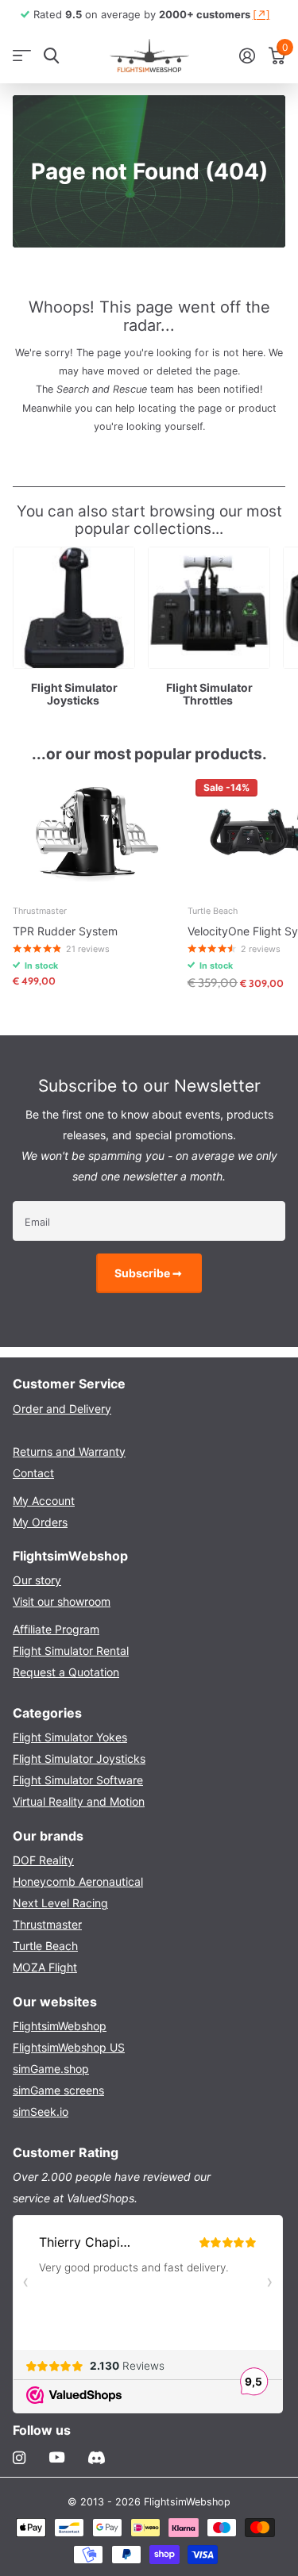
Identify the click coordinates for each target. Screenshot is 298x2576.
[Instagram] (19, 2458)
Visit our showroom (62, 1601)
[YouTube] (57, 2458)
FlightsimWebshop (60, 2026)
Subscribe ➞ (149, 1273)
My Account (44, 1501)
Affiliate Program (56, 1629)
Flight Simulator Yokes (70, 1737)
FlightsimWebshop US (69, 2047)
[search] (51, 56)
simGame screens (58, 2090)
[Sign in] (247, 56)
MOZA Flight (45, 1967)
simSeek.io (41, 2111)
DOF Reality (43, 1860)
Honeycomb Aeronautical (78, 1881)
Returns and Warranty (69, 1451)
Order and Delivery (62, 1409)
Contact (33, 1473)
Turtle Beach (45, 1946)
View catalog (22, 56)
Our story (37, 1580)
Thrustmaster (47, 1924)
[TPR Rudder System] (94, 832)
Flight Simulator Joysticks (79, 1758)
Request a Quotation (66, 1672)
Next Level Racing (60, 1903)
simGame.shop (51, 2069)
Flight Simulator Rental (71, 1651)
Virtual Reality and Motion (79, 1801)
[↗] (261, 14)
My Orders (40, 1522)
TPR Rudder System (65, 931)
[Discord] (97, 2458)
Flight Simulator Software (78, 1780)
